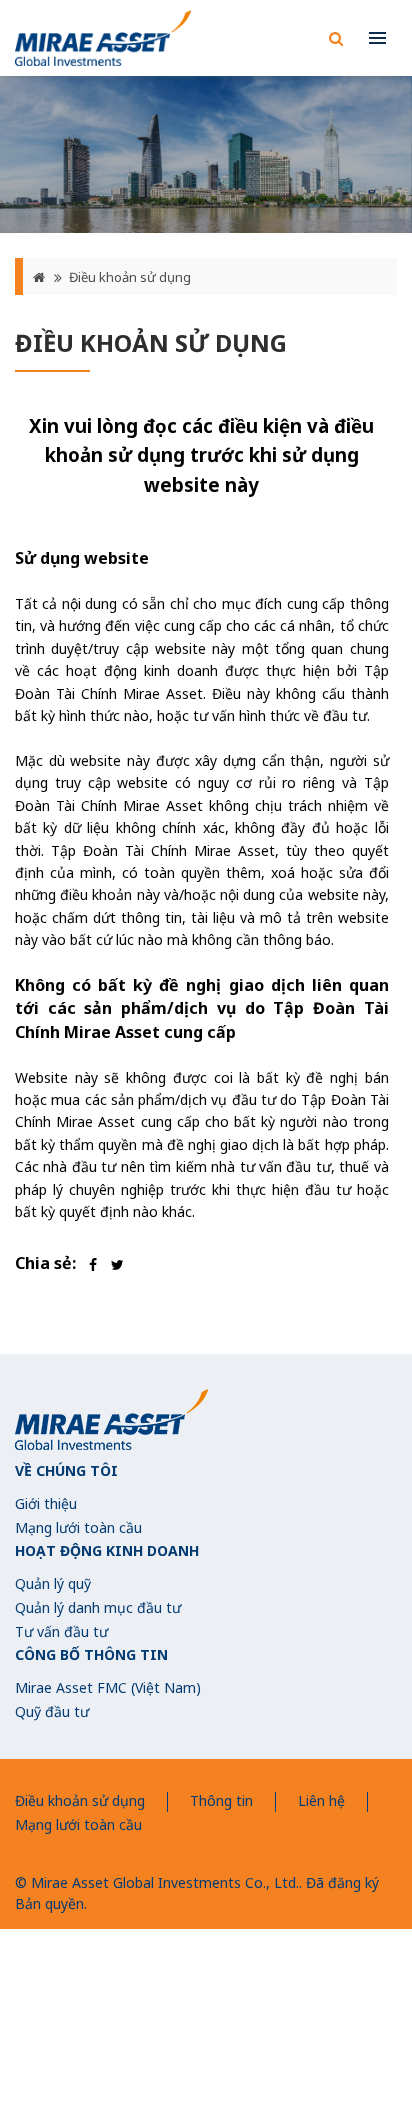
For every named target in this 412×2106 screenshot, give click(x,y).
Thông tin (221, 1800)
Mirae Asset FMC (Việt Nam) (108, 1687)
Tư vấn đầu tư (61, 1631)
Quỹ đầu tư (52, 1711)
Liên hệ (321, 1800)
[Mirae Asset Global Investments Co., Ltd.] (103, 38)
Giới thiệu (46, 1503)
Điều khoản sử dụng (130, 277)
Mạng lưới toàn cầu (78, 1527)
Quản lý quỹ (53, 1583)
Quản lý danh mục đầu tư (98, 1607)
